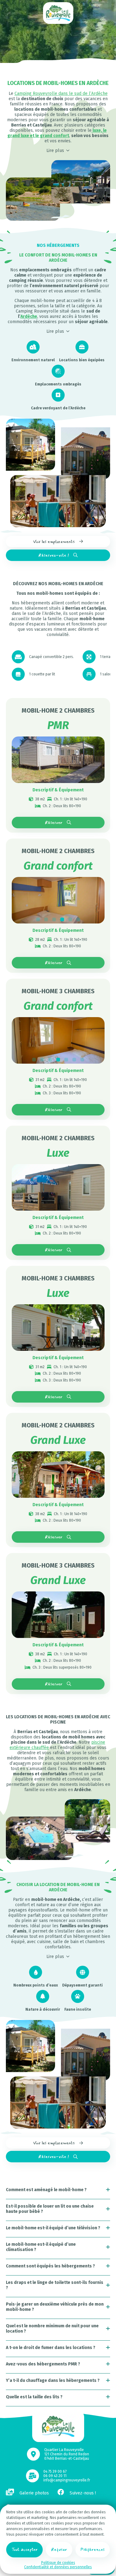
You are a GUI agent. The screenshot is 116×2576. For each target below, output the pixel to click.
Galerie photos (34, 2493)
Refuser (59, 2549)
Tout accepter (25, 2549)
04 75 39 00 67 (55, 2471)
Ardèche (29, 316)
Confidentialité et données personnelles (58, 2567)
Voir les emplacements (54, 542)
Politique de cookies (58, 2563)
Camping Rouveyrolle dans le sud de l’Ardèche (61, 93)
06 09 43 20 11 (55, 2476)
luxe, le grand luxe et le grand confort (57, 133)
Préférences (92, 2549)
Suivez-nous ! (82, 2493)
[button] (38, 919)
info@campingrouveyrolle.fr (67, 2480)
